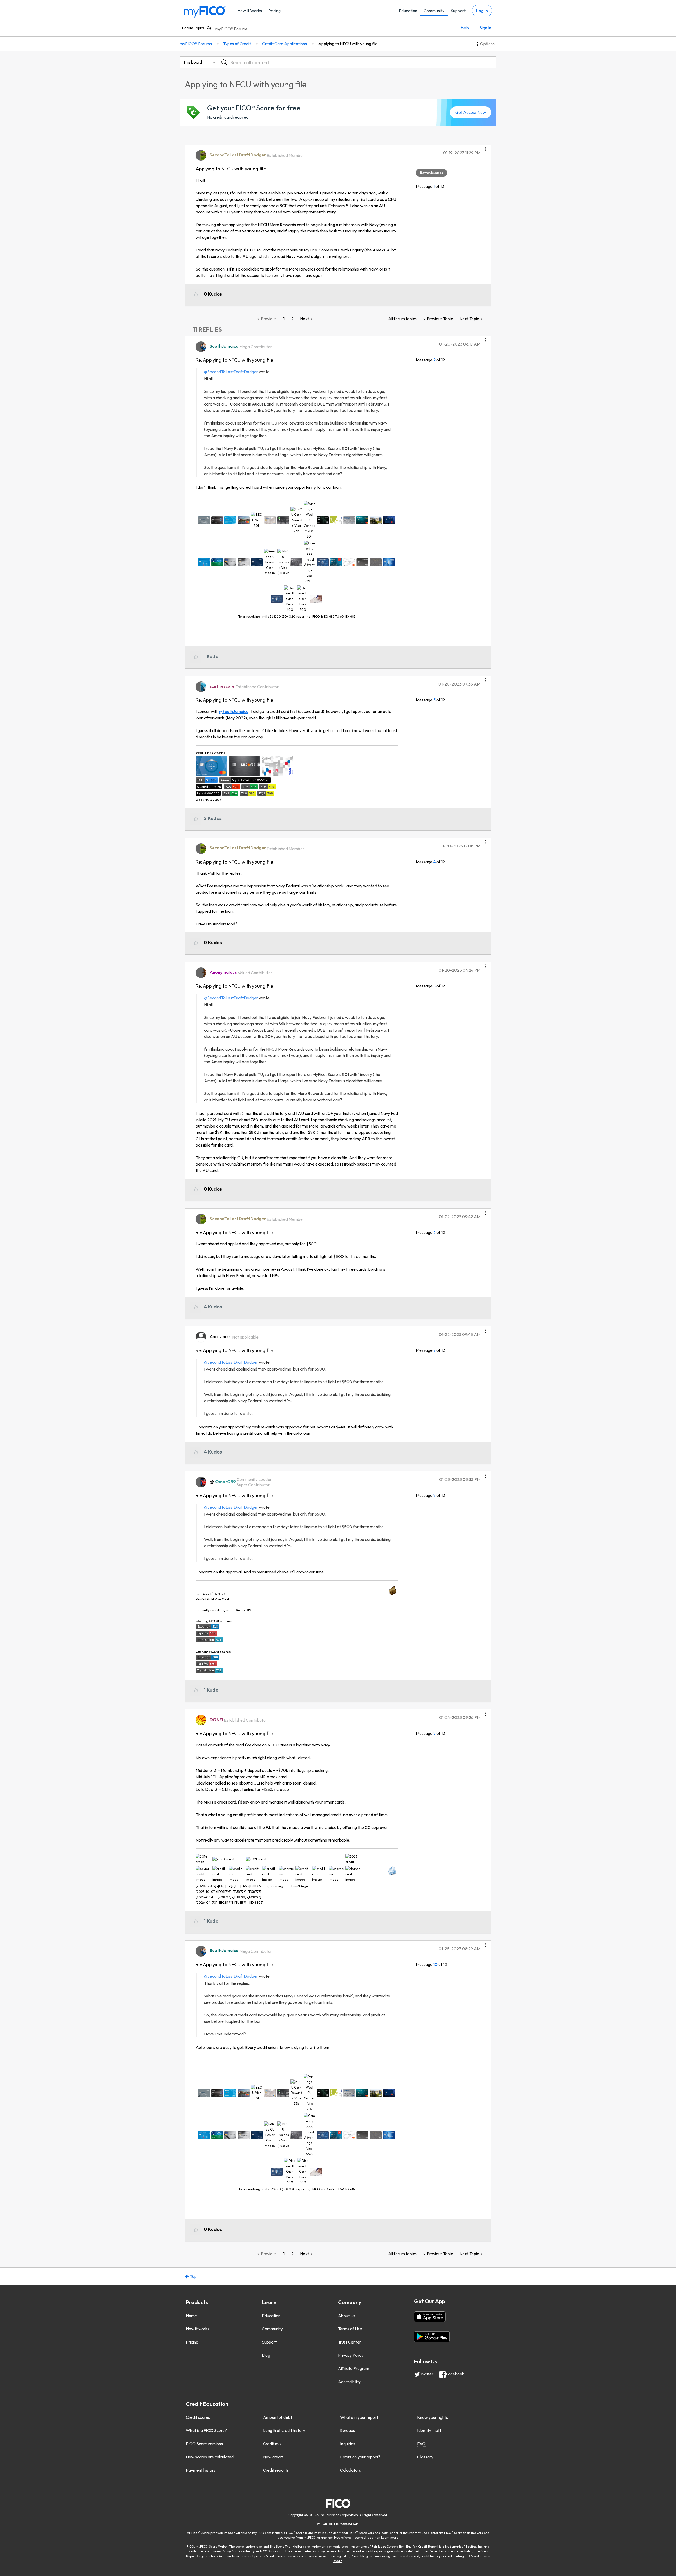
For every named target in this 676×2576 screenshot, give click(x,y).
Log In (482, 11)
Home (191, 2316)
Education (408, 11)
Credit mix (272, 2444)
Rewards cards (431, 173)
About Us (347, 2316)
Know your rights (433, 2417)
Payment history (201, 2470)
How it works (198, 2329)
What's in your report (359, 2417)
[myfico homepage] (205, 11)
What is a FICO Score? (206, 2430)
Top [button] (193, 2276)
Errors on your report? (360, 2457)
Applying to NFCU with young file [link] (348, 44)
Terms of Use (350, 2329)
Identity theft (429, 2430)
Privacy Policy (351, 2355)
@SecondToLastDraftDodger (231, 372)
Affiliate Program (354, 2368)
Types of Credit (237, 44)
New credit (273, 2457)
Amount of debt (278, 2417)
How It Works (250, 11)
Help (465, 28)
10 (435, 1964)
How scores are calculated (210, 2457)
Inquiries (348, 2444)
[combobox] (357, 62)
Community (434, 11)
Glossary (425, 2457)
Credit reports (276, 2470)
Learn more (390, 2538)
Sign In (485, 28)
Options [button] (487, 44)
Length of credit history (284, 2430)
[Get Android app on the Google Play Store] (432, 2337)
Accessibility (349, 2382)
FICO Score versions (204, 2444)
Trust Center (349, 2342)
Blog (266, 2355)
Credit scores (198, 2417)
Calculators (351, 2470)
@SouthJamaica (234, 711)
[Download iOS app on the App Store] (430, 2317)
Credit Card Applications (285, 44)
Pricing (274, 11)
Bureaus (348, 2430)
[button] (485, 147)
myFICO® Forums (232, 29)
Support (458, 11)
